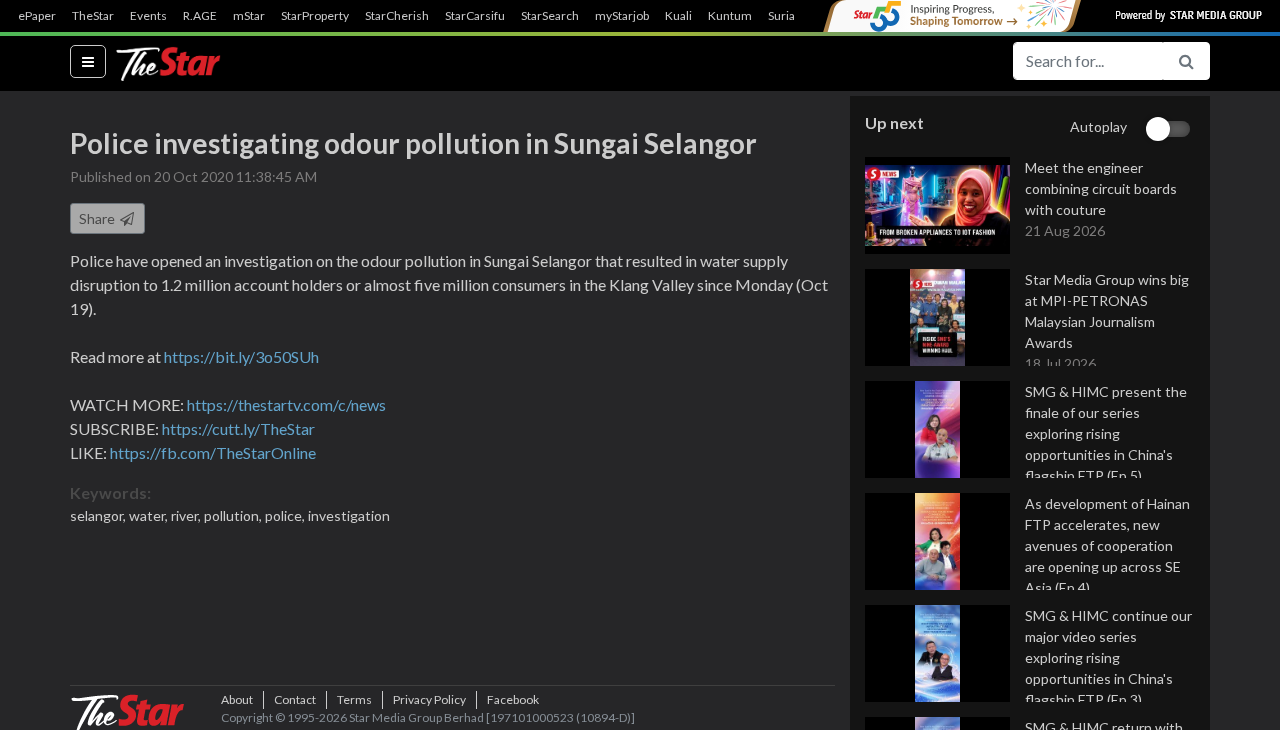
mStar (249, 16)
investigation (349, 515)
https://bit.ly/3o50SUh (241, 356)
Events (148, 16)
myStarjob (622, 16)
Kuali (678, 16)
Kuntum (730, 16)
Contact (295, 699)
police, (286, 515)
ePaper (37, 16)
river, (187, 515)
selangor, (99, 515)
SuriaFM (790, 16)
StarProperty (315, 16)
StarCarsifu (475, 16)
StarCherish (397, 16)
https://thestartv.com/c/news (286, 404)
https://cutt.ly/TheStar (238, 428)
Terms (354, 699)
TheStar (93, 16)
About (237, 699)
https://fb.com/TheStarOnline (213, 452)
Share (98, 218)
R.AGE (200, 16)
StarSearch (550, 16)
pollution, (234, 515)
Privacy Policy (429, 699)
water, (150, 515)
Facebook (513, 699)
